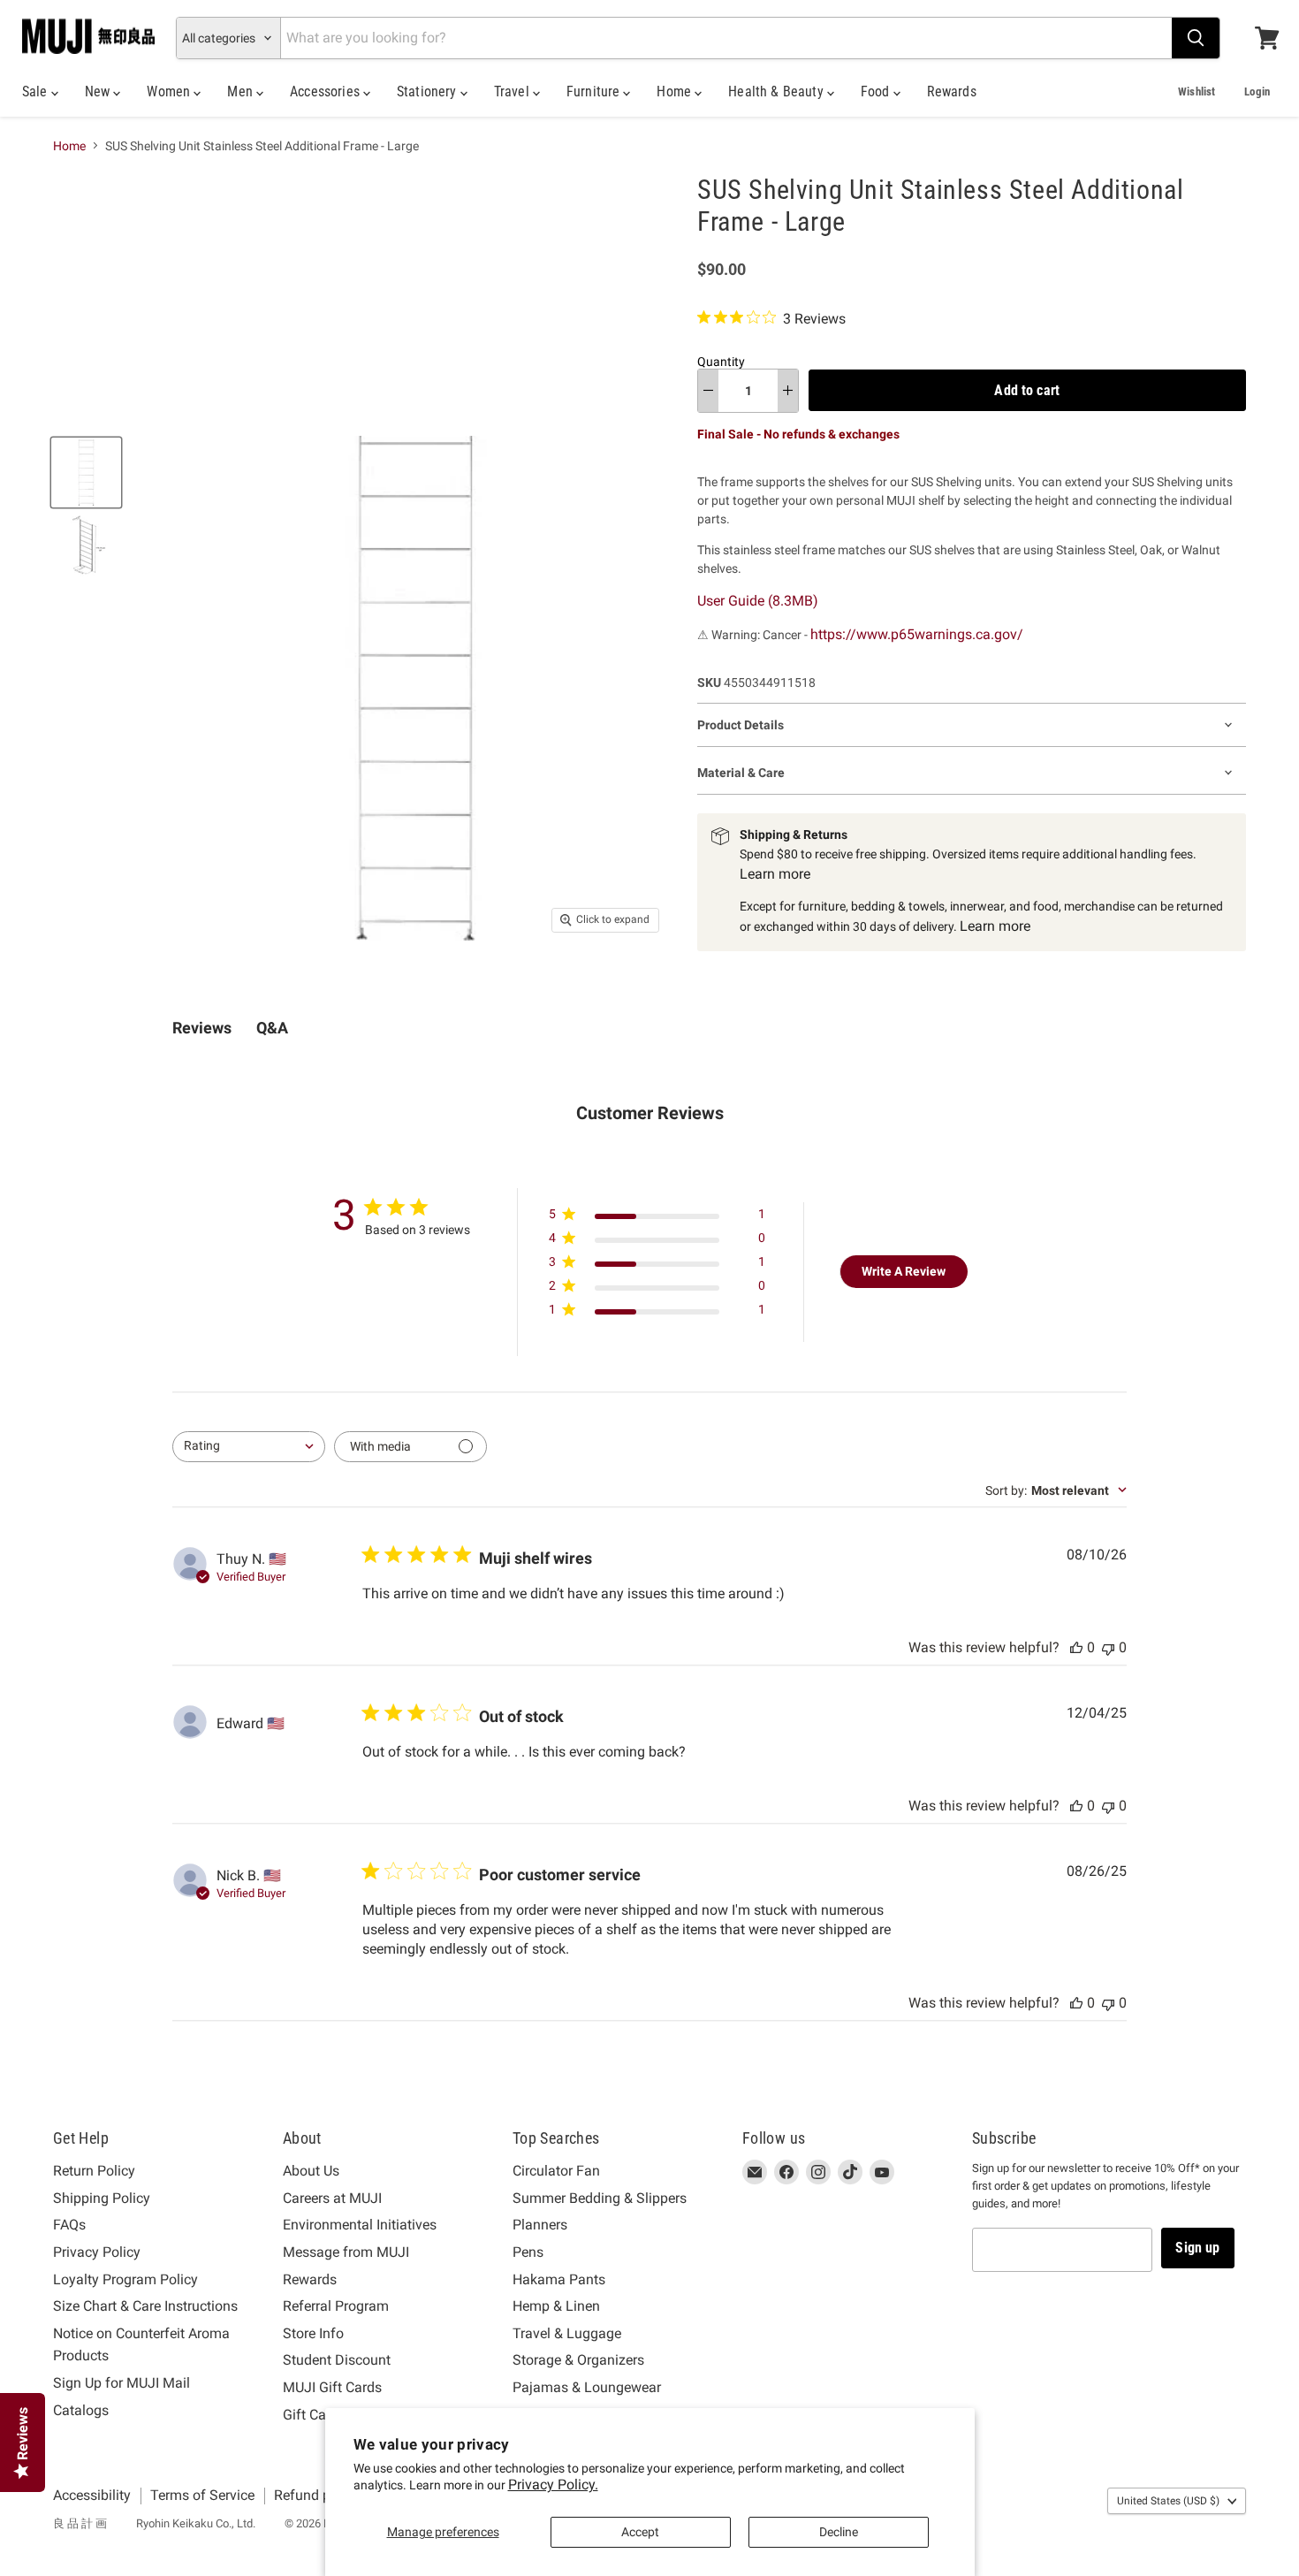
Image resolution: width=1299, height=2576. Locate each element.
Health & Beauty (778, 91)
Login (1257, 91)
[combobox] (249, 1447)
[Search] (1196, 38)
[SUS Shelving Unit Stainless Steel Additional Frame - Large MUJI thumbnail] (86, 473)
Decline (839, 2532)
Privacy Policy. (553, 2485)
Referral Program (336, 2306)
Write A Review (904, 1271)
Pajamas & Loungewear (587, 2387)
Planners (540, 2225)
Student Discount (337, 2360)
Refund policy (317, 2495)
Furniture (595, 91)
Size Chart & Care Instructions (145, 2306)
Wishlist (1196, 91)
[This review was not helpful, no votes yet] (1108, 1647)
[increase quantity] (788, 391)
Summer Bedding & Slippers (600, 2198)
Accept (640, 2532)
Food (877, 91)
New (99, 91)
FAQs (69, 2225)
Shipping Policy (102, 2198)
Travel (513, 91)
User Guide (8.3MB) (758, 601)
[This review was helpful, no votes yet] (1076, 1647)
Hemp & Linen (556, 2306)
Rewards (952, 91)
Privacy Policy (97, 2252)
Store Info (313, 2333)
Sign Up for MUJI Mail (122, 2383)
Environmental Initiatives (360, 2225)
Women (170, 91)
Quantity (721, 362)
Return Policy (94, 2171)
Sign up (1197, 2248)
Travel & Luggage (567, 2333)
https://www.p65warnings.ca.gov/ (917, 634)
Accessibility (92, 2495)
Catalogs (81, 2410)
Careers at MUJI (332, 2198)
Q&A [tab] (272, 1028)
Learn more (775, 874)
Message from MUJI (346, 2252)
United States (1168, 2501)
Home (676, 91)
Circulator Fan (556, 2171)
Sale (37, 91)
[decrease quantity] (708, 391)
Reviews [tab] (202, 1028)
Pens (528, 2252)
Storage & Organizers (578, 2360)
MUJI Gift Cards (332, 2387)
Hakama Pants (559, 2279)
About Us (311, 2171)
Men (242, 91)
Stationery (429, 91)
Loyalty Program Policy (125, 2279)
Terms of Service (202, 2495)
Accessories (327, 91)
